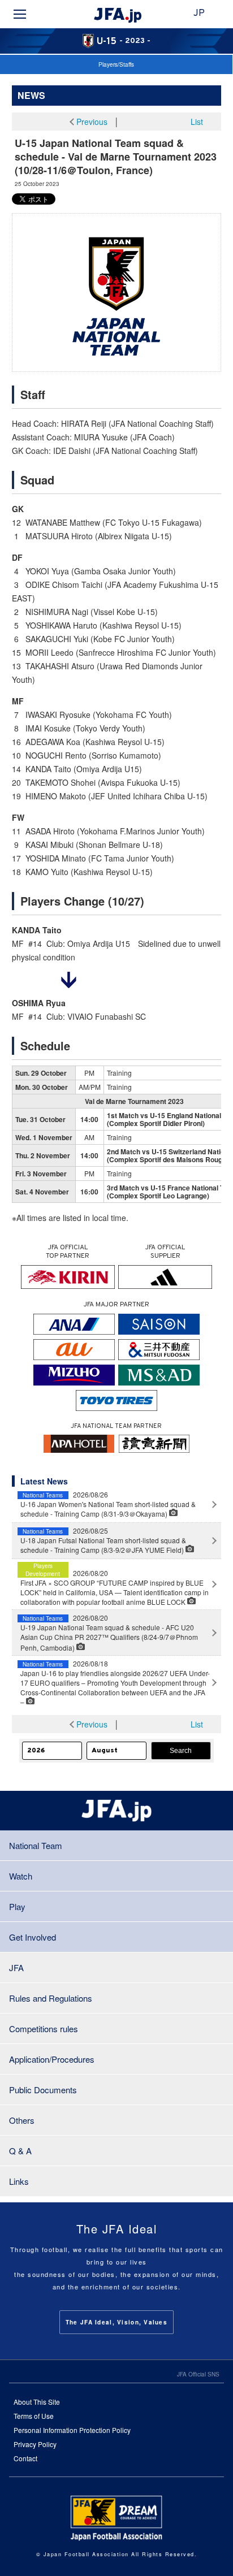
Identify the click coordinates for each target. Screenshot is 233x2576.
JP (199, 14)
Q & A (20, 2151)
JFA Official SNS (198, 2374)
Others (22, 2120)
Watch (21, 1876)
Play (17, 1906)
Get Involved (33, 1937)
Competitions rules (44, 2029)
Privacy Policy (35, 2444)
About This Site (37, 2402)
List (197, 122)
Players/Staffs (116, 64)
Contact (25, 2458)
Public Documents (43, 2090)
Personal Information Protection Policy (72, 2430)
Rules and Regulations (51, 1998)
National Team (36, 1845)
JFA (16, 1967)
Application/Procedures (52, 2059)
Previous (92, 122)
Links (19, 2181)
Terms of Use (34, 2416)
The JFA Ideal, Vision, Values (116, 2322)
